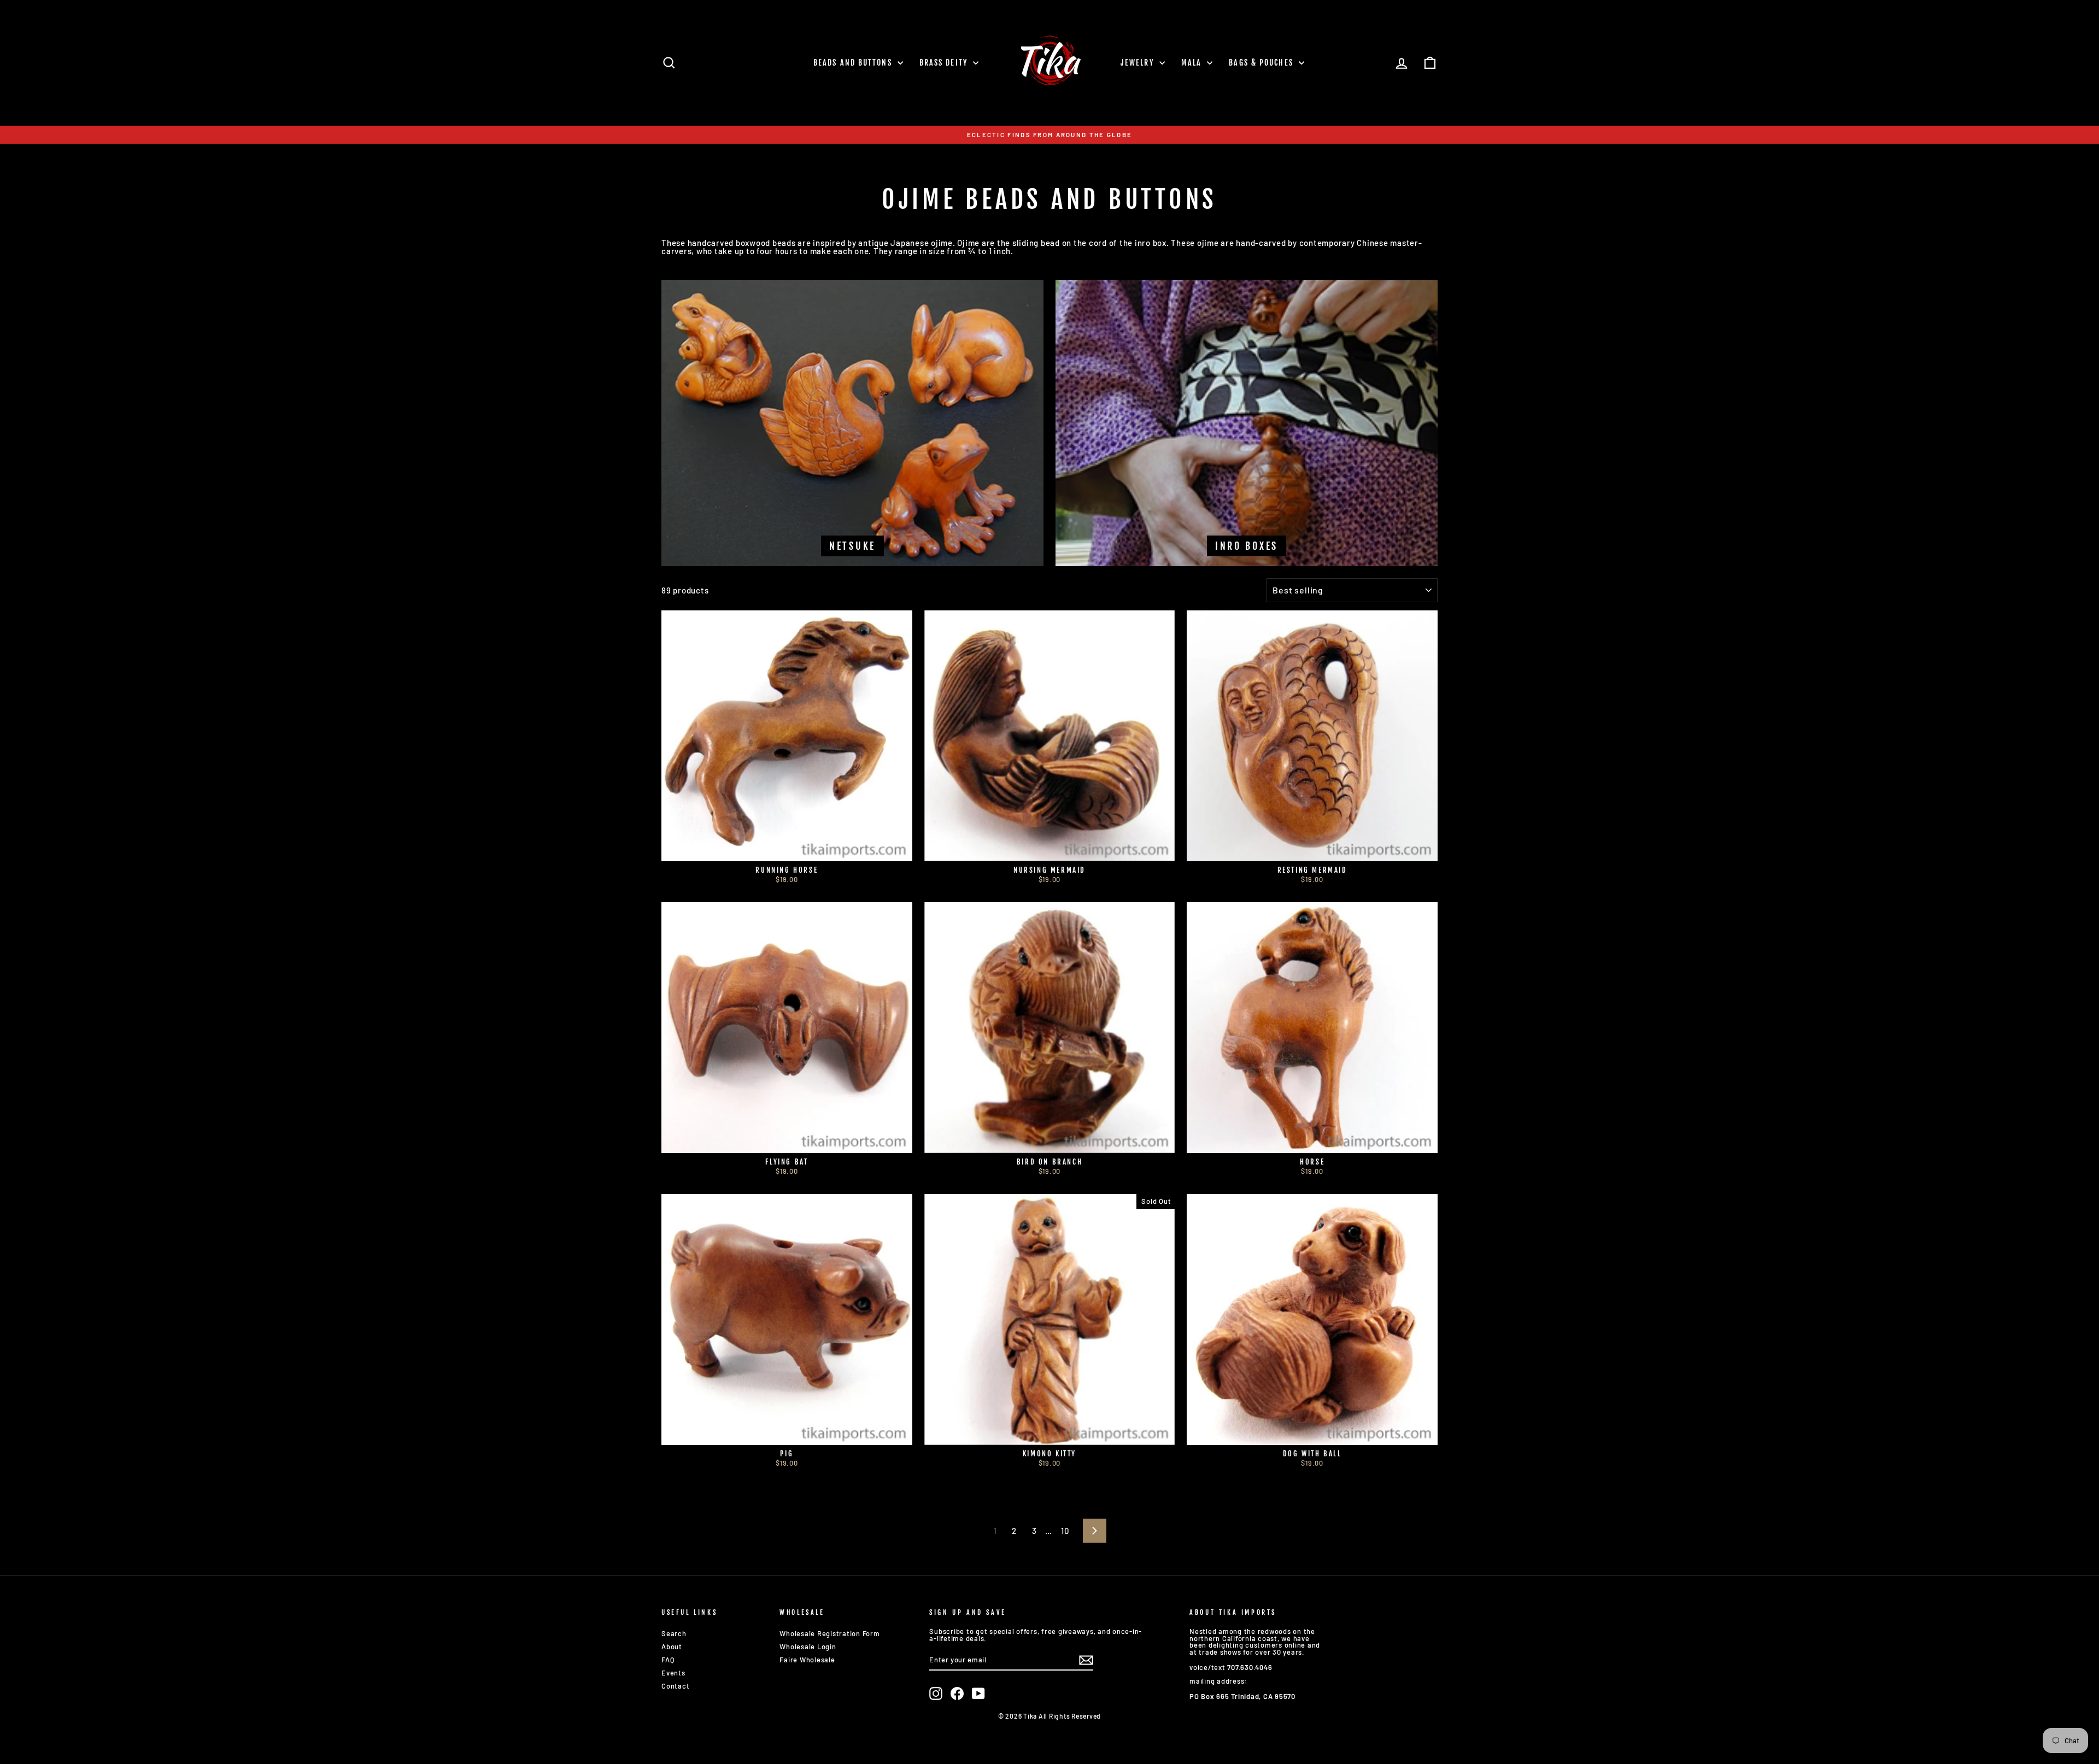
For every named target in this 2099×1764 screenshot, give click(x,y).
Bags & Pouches (1262, 63)
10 (1065, 1531)
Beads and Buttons (854, 63)
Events (673, 1673)
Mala (1193, 63)
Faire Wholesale (807, 1660)
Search (674, 1633)
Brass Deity (945, 63)
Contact (675, 1686)
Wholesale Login (808, 1647)
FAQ (668, 1660)
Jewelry (1139, 63)
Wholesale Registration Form (829, 1633)
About (672, 1647)
